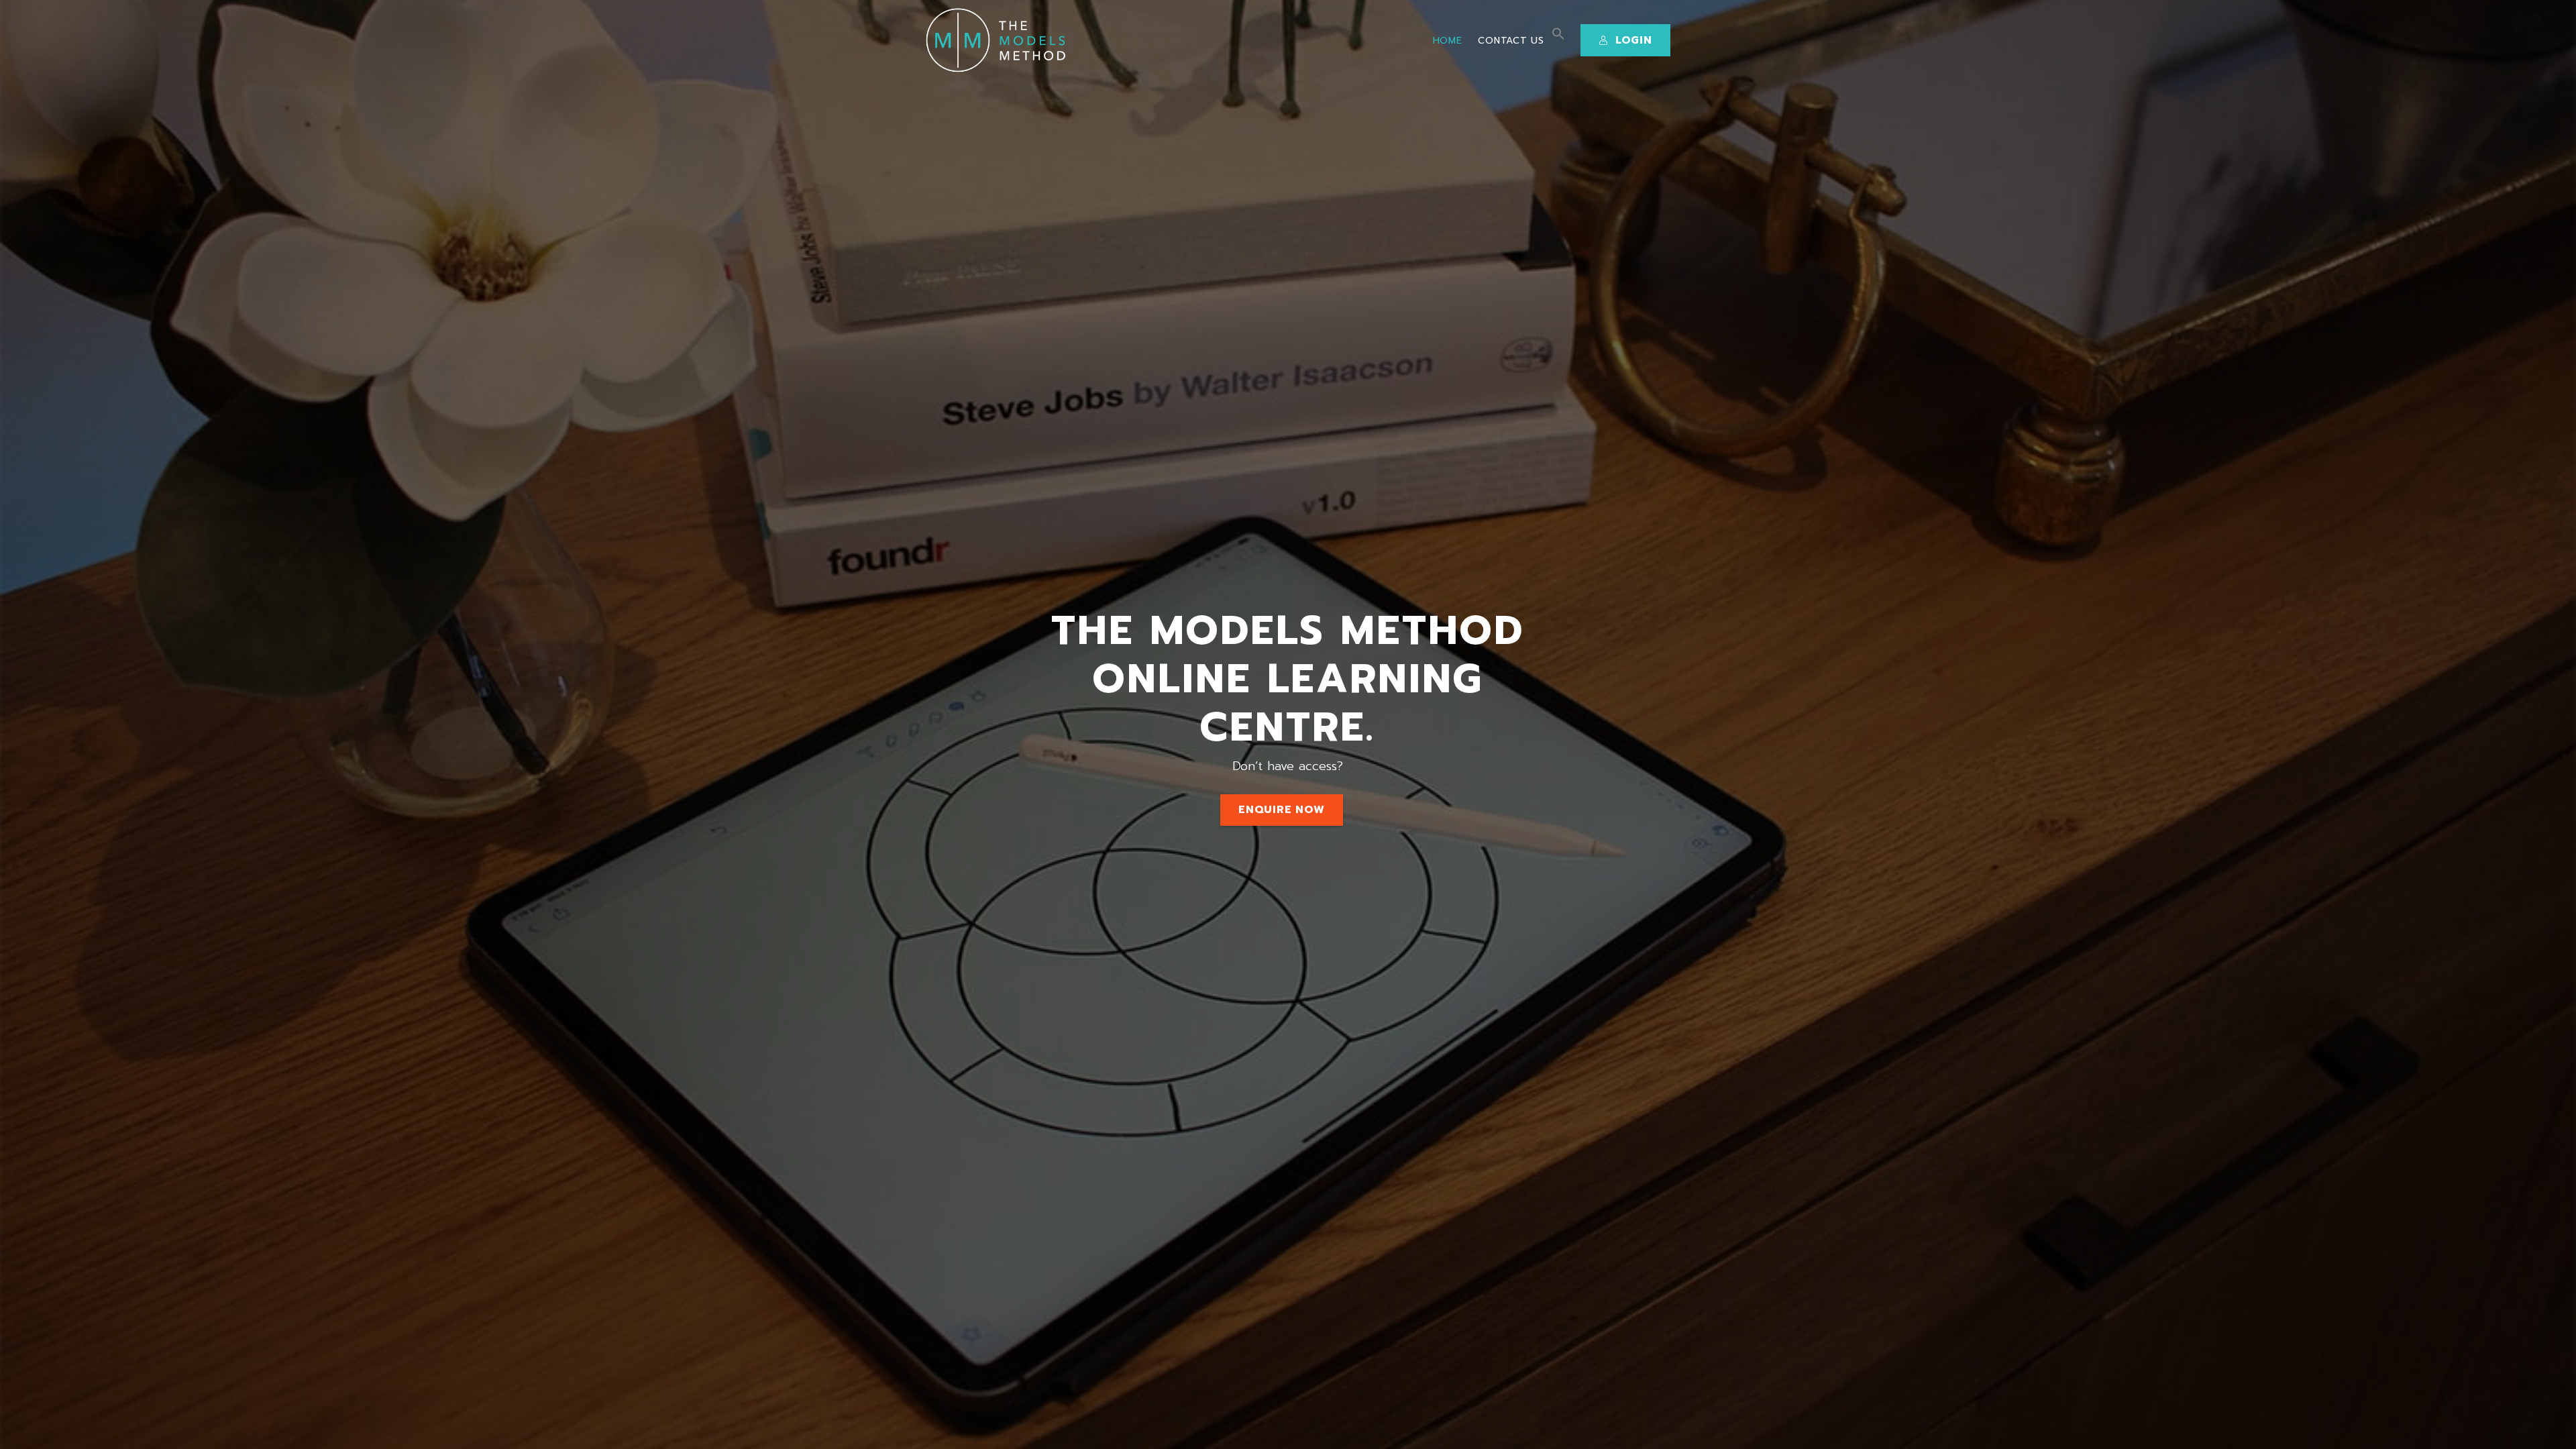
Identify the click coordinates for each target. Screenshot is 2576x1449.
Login (1634, 40)
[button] (1558, 37)
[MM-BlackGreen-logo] (1000, 40)
